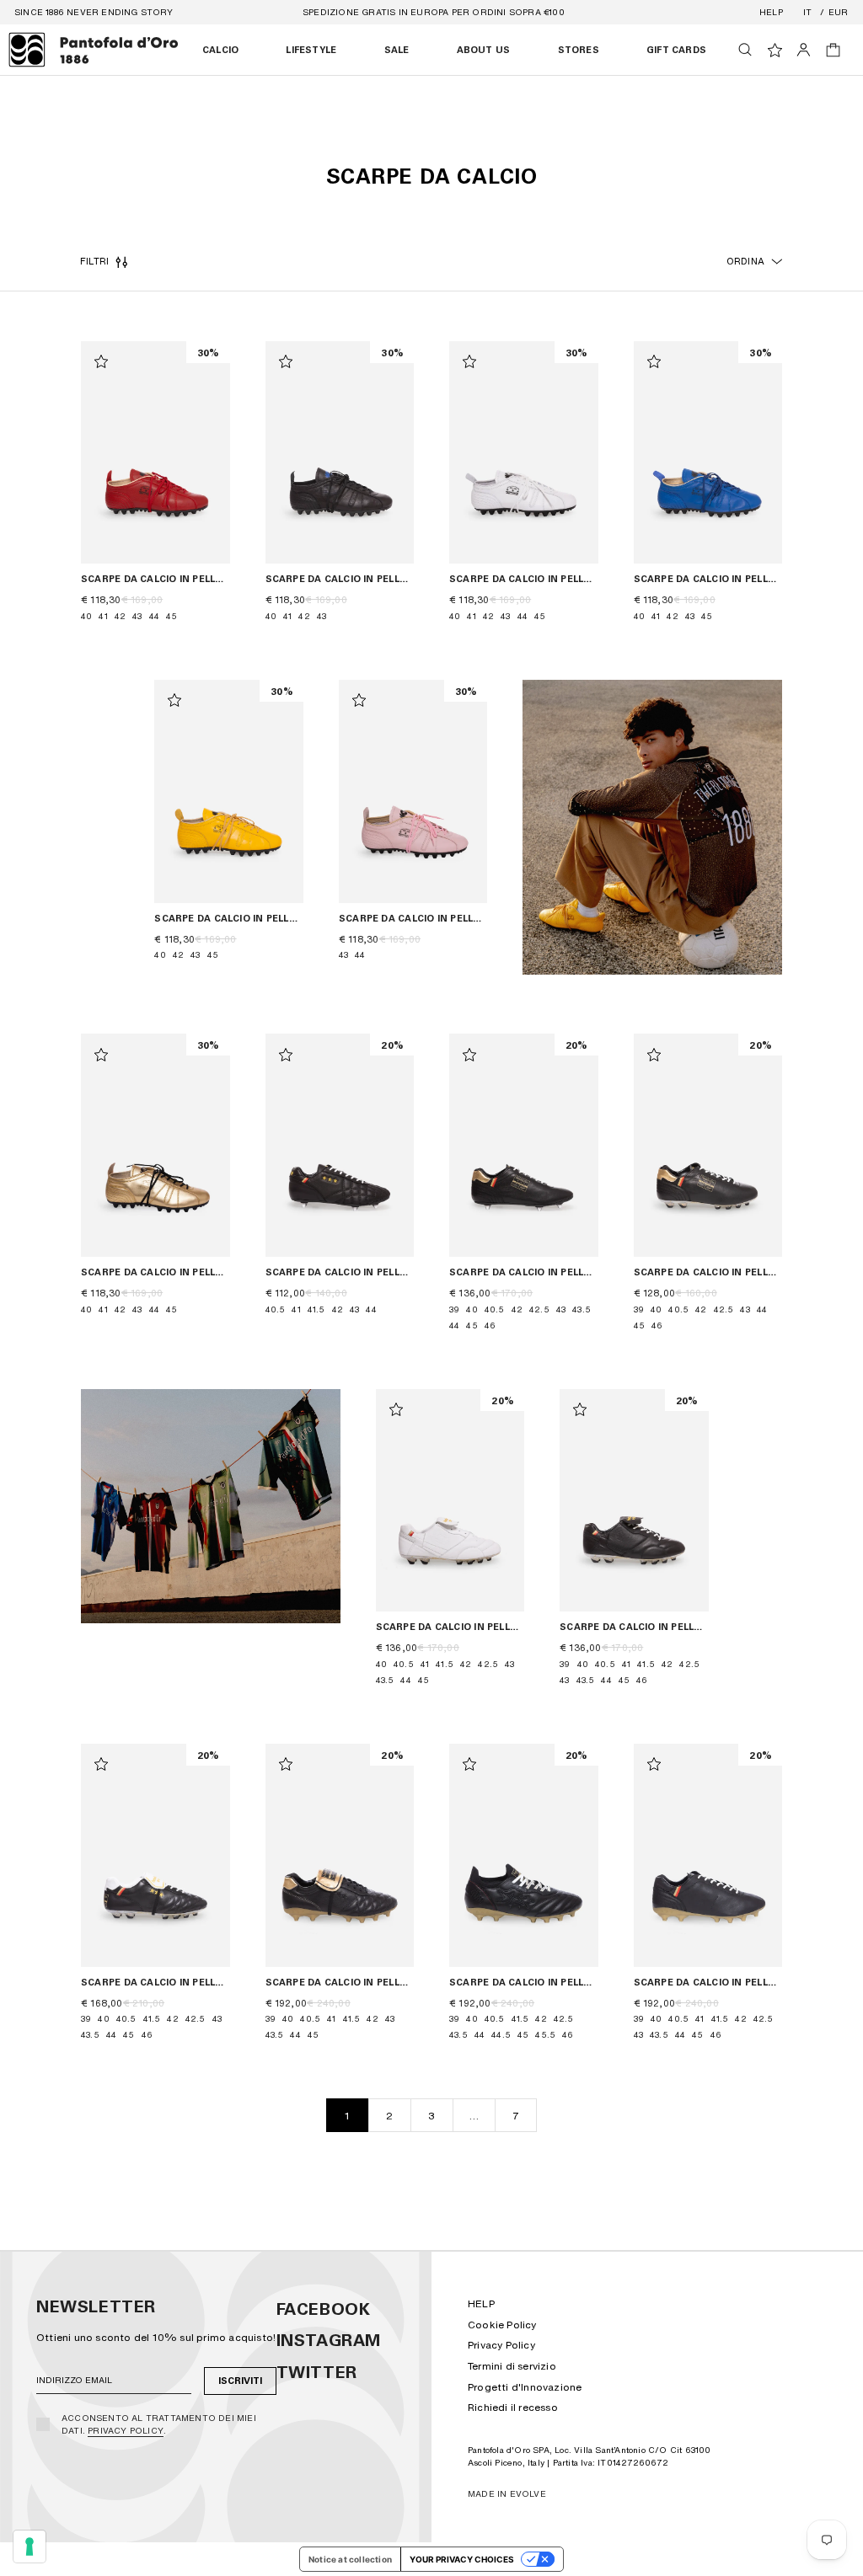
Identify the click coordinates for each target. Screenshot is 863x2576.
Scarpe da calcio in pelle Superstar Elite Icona (524, 1983)
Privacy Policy (126, 2430)
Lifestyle (311, 50)
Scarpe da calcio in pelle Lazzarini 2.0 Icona (524, 1272)
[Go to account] (804, 50)
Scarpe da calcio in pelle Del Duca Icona (340, 1272)
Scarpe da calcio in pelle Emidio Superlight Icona (340, 1983)
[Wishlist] (775, 50)
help (771, 12)
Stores (579, 50)
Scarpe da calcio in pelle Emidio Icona (155, 1983)
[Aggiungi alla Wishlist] (101, 361)
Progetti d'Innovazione (525, 2387)
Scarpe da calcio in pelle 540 (155, 579)
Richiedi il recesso (513, 2407)
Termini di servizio (512, 2366)
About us (484, 50)
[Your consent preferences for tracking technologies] (29, 2547)
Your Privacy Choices (462, 2559)
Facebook (324, 2309)
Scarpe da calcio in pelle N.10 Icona (450, 1627)
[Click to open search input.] (745, 50)
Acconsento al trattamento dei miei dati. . (159, 2424)
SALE (397, 50)
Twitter (317, 2372)
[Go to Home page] (94, 50)
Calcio (220, 50)
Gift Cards (676, 50)
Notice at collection (350, 2559)
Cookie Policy (502, 2325)
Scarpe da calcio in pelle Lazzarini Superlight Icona (708, 1983)
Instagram (329, 2340)
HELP (481, 2303)
